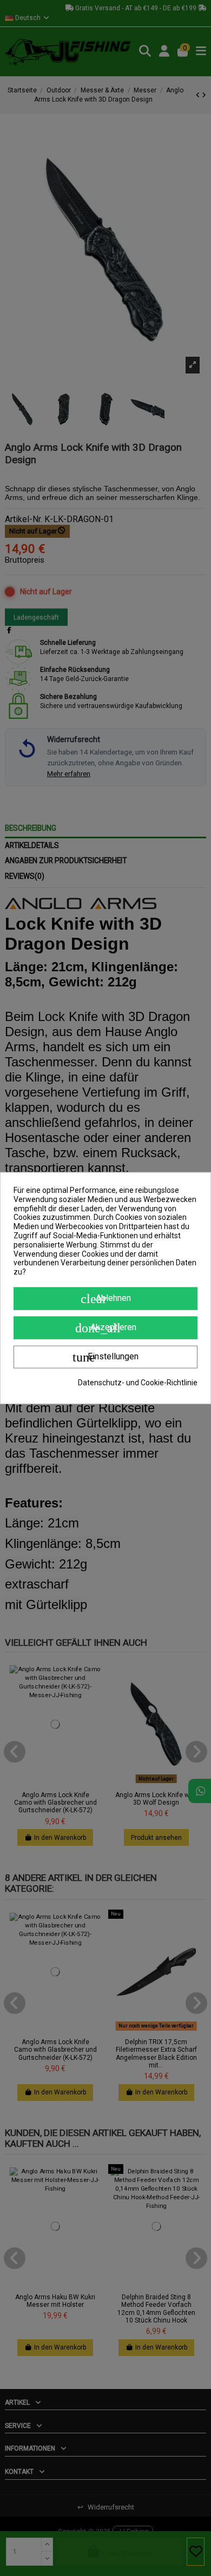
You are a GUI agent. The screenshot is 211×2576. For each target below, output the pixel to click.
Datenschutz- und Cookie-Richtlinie (138, 1383)
